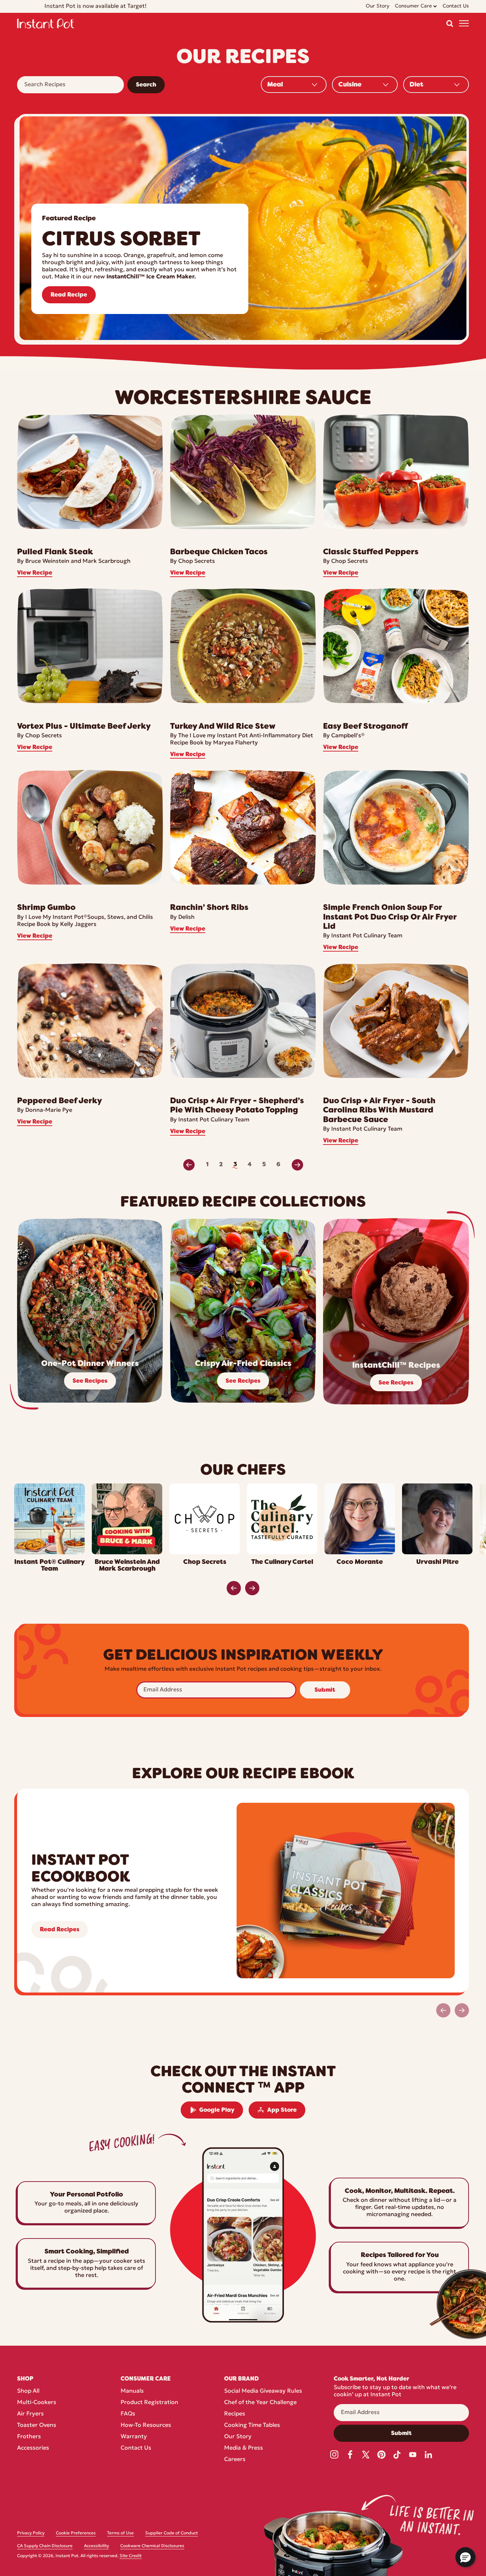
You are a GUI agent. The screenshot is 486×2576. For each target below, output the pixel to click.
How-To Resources (146, 2425)
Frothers (29, 2437)
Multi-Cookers (37, 2403)
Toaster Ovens (37, 2425)
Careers (235, 2460)
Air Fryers (30, 2414)
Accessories (33, 2448)
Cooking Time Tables (252, 2425)
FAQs (128, 2414)
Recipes (235, 2414)
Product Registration (149, 2403)
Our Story (238, 2437)
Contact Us (136, 2448)
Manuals (132, 2391)
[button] (450, 23)
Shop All (28, 2391)
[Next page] (297, 1165)
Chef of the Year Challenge (260, 2403)
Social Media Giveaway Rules (263, 2391)
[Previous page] (189, 1165)
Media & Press (244, 2448)
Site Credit (131, 2556)
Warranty (134, 2437)
